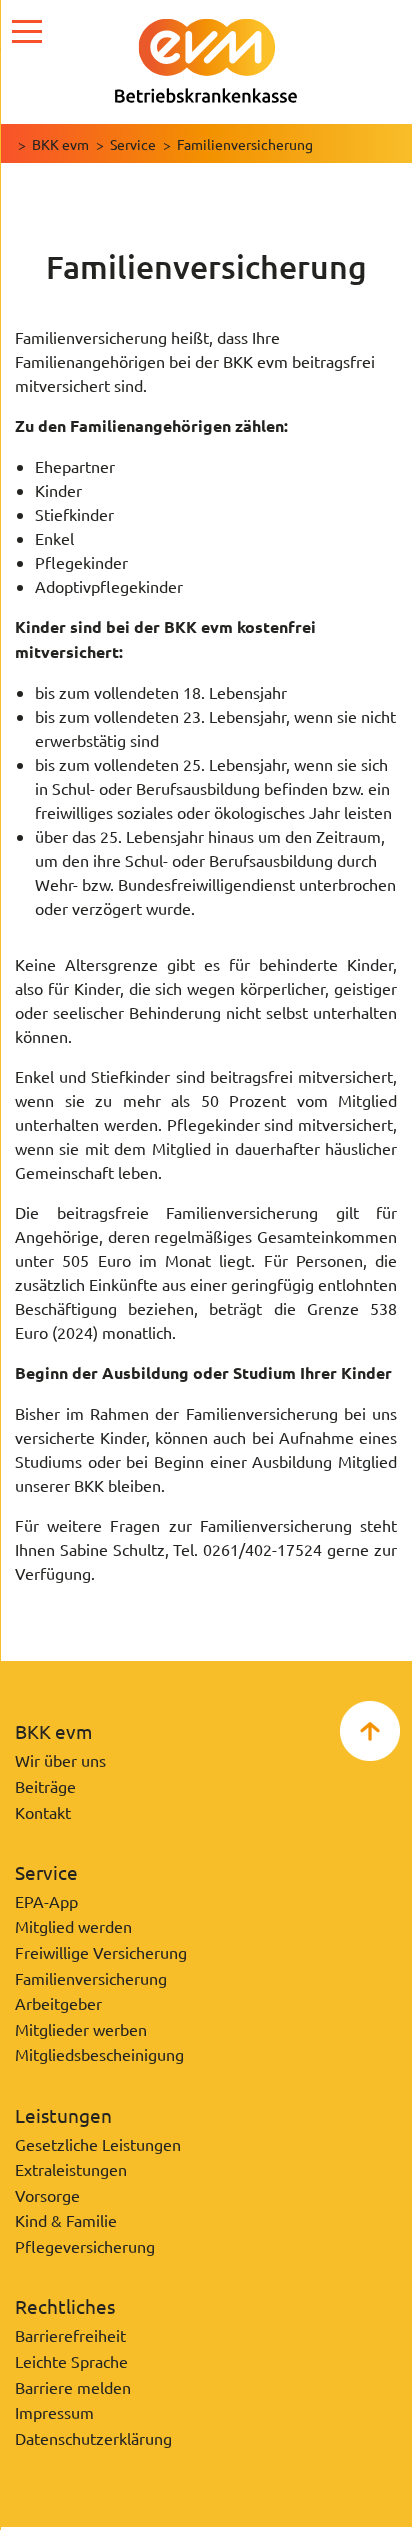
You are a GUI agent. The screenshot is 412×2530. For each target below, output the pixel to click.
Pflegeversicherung (85, 2246)
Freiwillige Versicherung (101, 1952)
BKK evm (60, 144)
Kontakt (43, 1812)
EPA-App (46, 1901)
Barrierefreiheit (70, 2335)
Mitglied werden (73, 1926)
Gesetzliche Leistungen (98, 2144)
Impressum (54, 2412)
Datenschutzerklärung (93, 2438)
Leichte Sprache (71, 2361)
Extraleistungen (71, 2169)
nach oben (370, 1731)
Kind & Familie (66, 2220)
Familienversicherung (91, 1978)
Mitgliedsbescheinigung (99, 2054)
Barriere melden (73, 2387)
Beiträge (45, 1786)
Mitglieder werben (81, 2029)
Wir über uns (60, 1760)
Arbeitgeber (58, 2003)
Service (133, 144)
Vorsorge (47, 2195)
